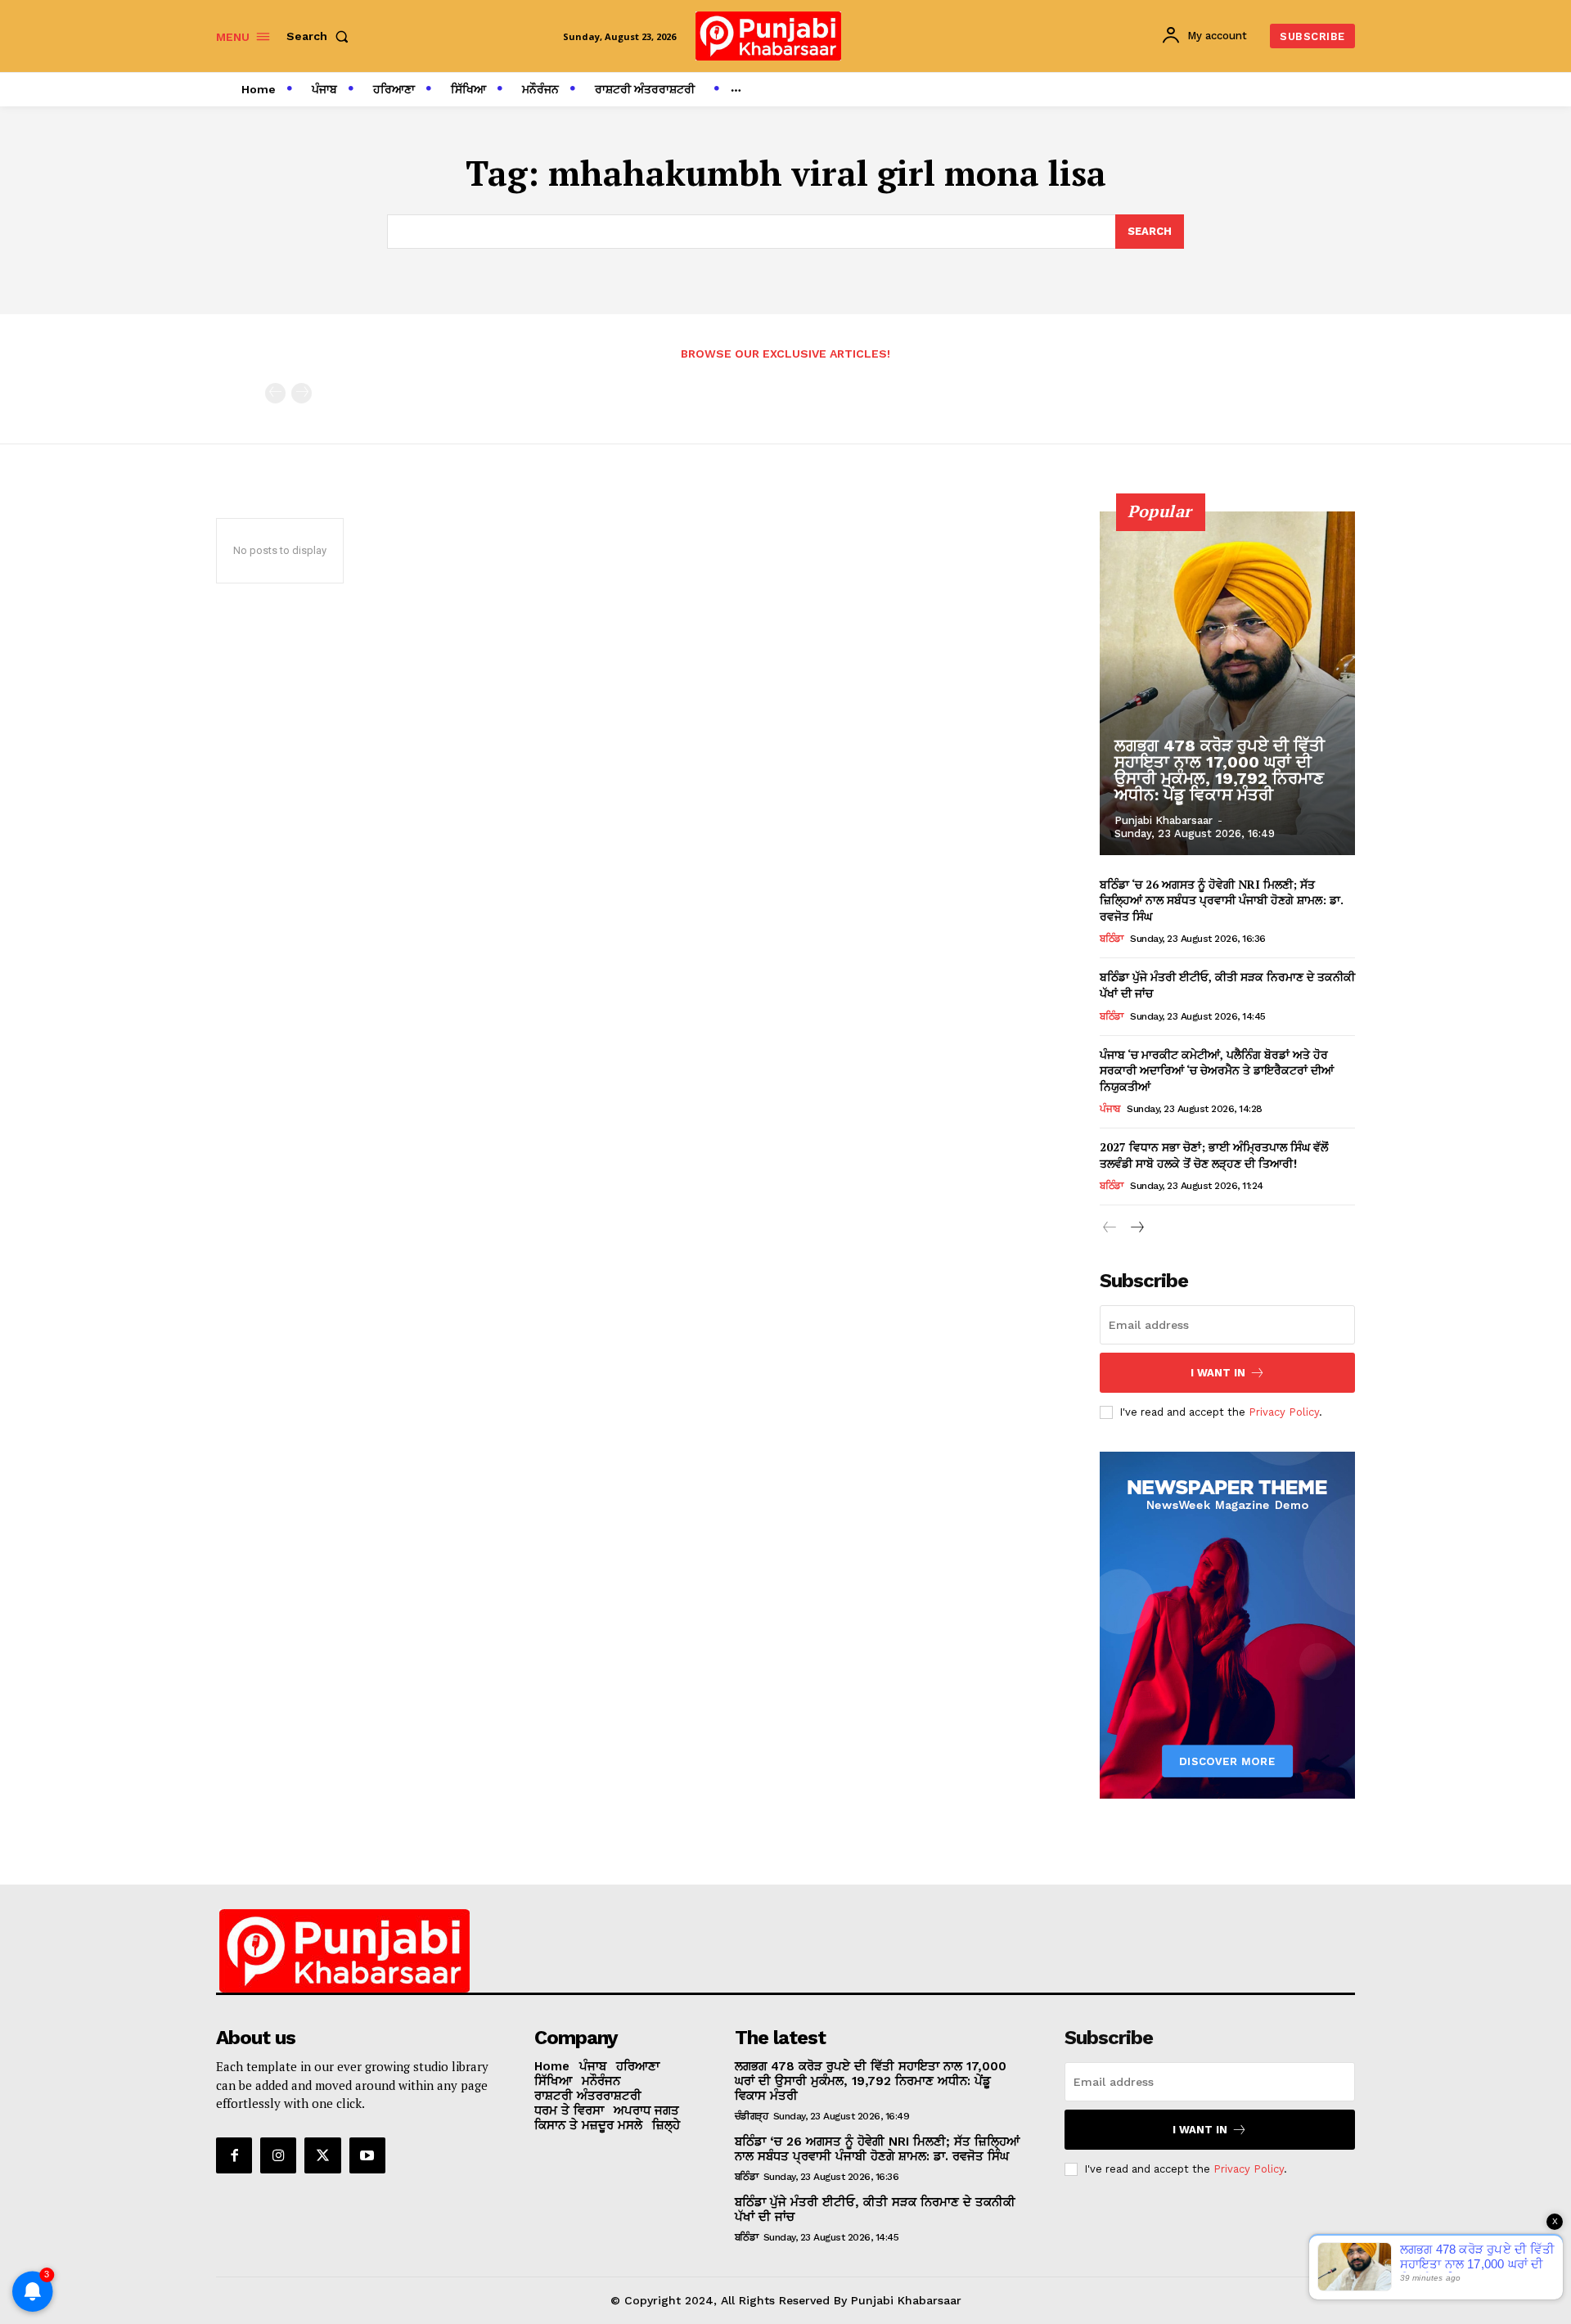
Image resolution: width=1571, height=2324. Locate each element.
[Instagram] (278, 2155)
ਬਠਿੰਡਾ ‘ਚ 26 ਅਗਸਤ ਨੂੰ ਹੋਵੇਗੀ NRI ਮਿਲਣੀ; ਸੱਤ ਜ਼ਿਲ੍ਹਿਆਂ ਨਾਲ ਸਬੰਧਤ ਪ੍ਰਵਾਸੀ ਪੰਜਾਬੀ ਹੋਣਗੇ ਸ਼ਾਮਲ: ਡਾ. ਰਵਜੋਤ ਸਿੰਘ (1222, 900)
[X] (322, 2155)
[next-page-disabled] (302, 393)
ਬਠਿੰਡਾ (1112, 939)
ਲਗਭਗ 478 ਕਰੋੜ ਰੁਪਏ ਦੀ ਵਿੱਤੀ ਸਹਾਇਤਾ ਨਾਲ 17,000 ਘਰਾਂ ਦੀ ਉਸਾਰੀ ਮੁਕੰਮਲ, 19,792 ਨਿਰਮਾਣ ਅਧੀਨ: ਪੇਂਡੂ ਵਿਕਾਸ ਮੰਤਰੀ (1220, 770)
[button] (321, 36)
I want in (1218, 1373)
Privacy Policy (1284, 1412)
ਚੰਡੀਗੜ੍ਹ (752, 2116)
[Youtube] (367, 2155)
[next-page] (1136, 1228)
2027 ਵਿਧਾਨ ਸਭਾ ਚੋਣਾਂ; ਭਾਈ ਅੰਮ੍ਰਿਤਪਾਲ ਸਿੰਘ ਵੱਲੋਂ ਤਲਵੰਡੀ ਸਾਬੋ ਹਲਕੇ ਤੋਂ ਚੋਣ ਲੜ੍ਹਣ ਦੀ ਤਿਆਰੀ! (1214, 1155)
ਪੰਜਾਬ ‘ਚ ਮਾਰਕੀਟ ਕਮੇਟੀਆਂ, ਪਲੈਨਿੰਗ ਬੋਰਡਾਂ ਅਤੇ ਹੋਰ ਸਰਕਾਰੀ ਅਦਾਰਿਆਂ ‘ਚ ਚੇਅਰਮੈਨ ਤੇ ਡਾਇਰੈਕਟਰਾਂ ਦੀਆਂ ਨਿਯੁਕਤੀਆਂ (1217, 1070)
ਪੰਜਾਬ (1110, 1109)
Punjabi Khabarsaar (1164, 820)
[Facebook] (234, 2155)
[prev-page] (275, 393)
